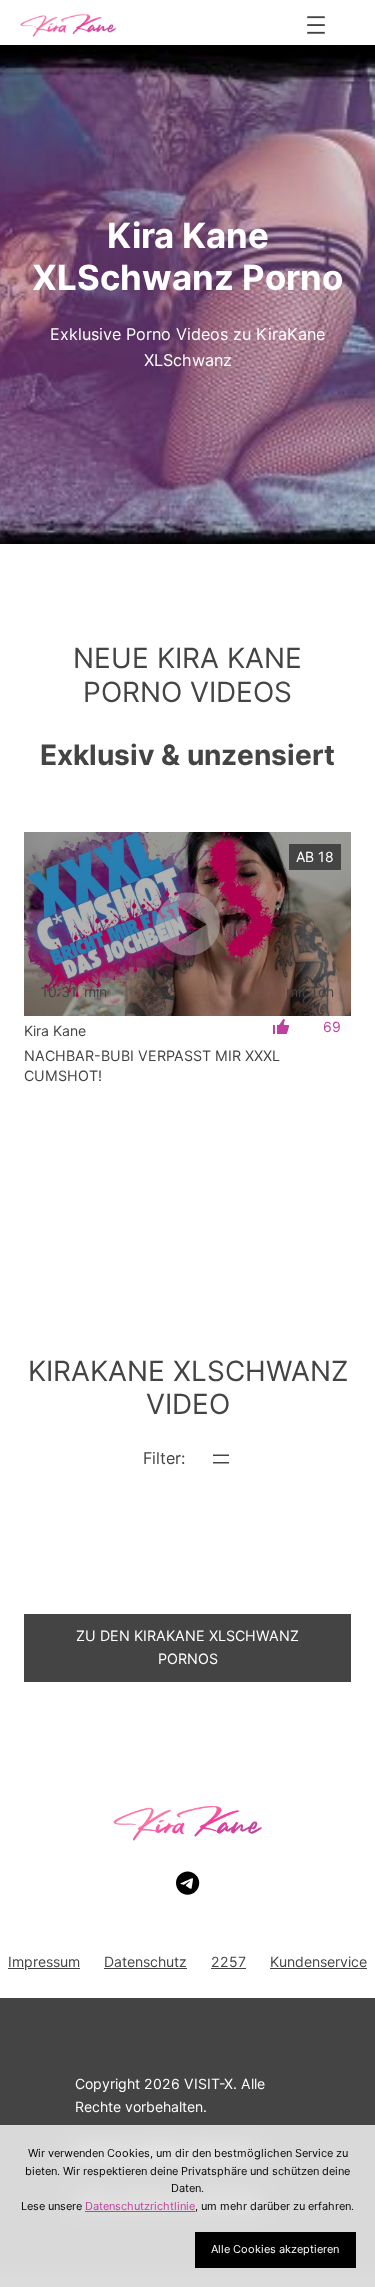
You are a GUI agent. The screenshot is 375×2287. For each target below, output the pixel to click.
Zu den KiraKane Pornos (187, 1647)
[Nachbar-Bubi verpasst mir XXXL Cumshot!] (187, 924)
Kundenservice (318, 1961)
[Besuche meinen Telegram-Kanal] (187, 1884)
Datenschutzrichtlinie (140, 2206)
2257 (228, 1961)
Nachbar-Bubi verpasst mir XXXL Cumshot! (152, 1065)
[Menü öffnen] (316, 25)
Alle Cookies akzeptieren (275, 2249)
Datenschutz (145, 1961)
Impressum (44, 1961)
